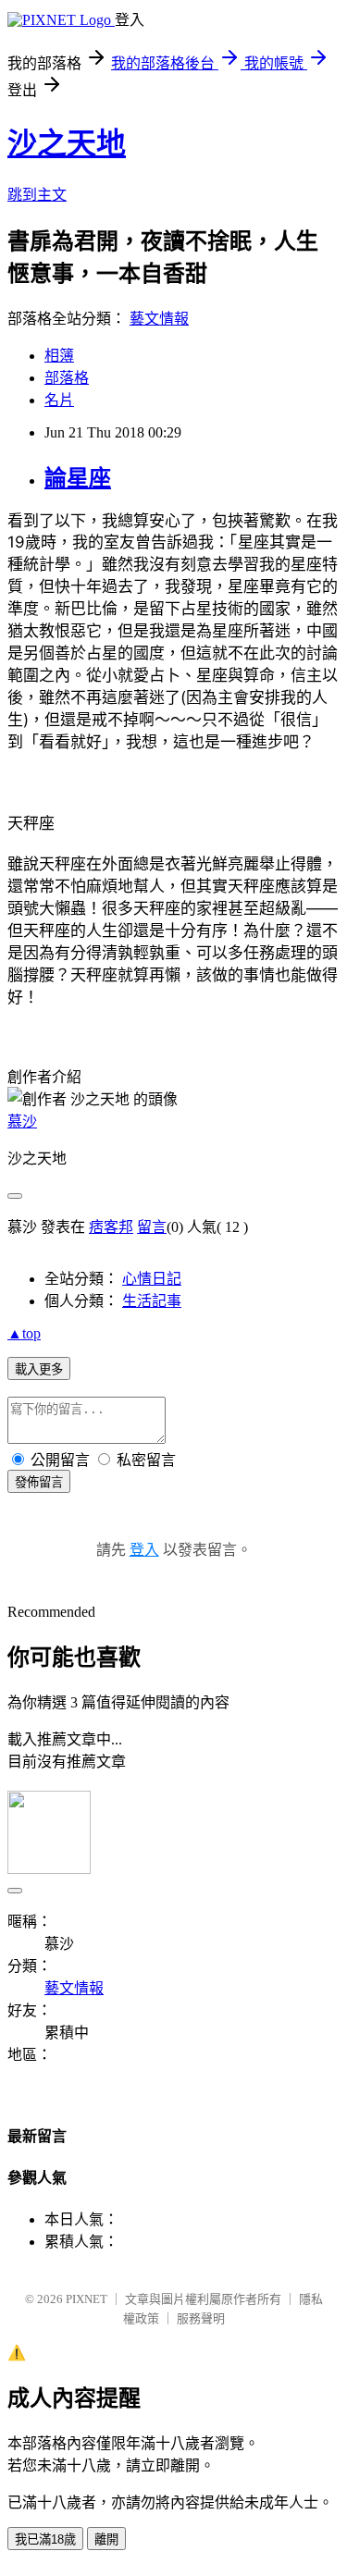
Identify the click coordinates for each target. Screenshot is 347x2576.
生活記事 (152, 1301)
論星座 (78, 478)
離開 (106, 2539)
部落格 (67, 378)
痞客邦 (111, 1227)
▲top (24, 1333)
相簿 (59, 356)
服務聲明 (201, 2318)
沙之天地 (67, 143)
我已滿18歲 (45, 2539)
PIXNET (87, 2299)
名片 (59, 400)
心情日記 (152, 1279)
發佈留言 (39, 1482)
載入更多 (39, 1369)
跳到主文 (37, 195)
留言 (152, 1227)
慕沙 (22, 1122)
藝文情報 (159, 319)
